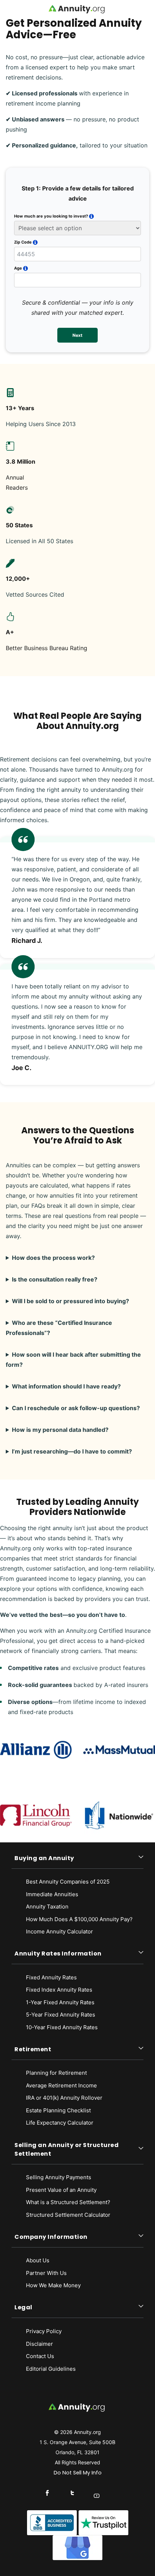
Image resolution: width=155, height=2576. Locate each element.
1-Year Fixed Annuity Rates (60, 2002)
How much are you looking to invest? (51, 216)
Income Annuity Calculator (59, 1931)
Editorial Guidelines (51, 2369)
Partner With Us (46, 2273)
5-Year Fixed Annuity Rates (61, 2015)
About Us (38, 2260)
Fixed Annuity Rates (51, 1977)
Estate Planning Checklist (58, 2110)
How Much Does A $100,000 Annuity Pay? (79, 1919)
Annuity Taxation (47, 1907)
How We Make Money (53, 2285)
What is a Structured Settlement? (68, 2202)
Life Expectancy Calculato (59, 2123)
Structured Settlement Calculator (68, 2215)
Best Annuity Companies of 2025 (68, 1882)
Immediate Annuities (52, 1894)
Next (77, 335)
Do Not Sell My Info (78, 2473)
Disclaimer (39, 2344)
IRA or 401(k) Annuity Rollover (64, 2098)
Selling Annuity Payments (59, 2177)
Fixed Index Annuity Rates (59, 1990)
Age (18, 268)
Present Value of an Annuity (61, 2190)
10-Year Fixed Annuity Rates (62, 2027)
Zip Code (23, 242)
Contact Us (40, 2356)
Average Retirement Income (61, 2085)
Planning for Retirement (56, 2073)
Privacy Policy (44, 2331)
